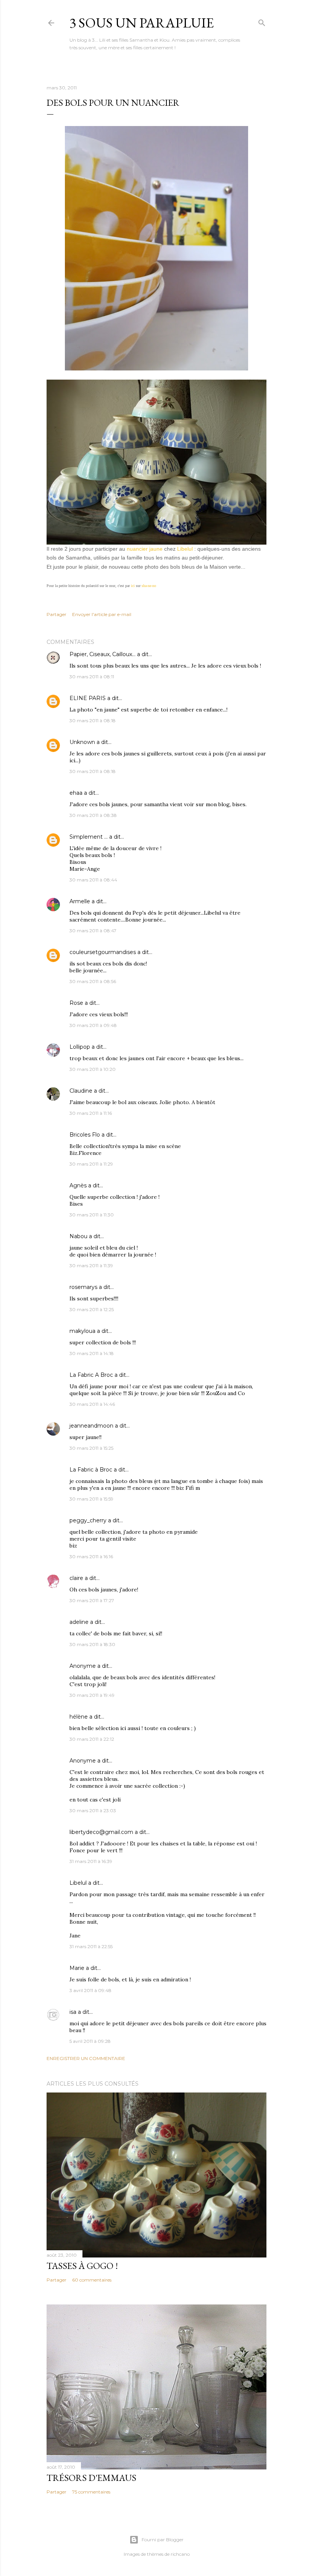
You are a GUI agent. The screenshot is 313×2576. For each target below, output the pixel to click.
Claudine (81, 1091)
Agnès (78, 1185)
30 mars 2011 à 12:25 (92, 1309)
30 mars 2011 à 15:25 (91, 1448)
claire (76, 1578)
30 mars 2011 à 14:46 (92, 1404)
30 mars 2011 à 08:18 (93, 720)
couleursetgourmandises (103, 952)
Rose (76, 1003)
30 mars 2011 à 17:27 (92, 1600)
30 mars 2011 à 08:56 (93, 981)
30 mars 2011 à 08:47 (93, 931)
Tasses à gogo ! (82, 2266)
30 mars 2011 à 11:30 (92, 1215)
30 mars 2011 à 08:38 (93, 815)
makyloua (82, 1331)
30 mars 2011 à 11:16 (91, 1113)
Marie (77, 1968)
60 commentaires (92, 2280)
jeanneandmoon (91, 1426)
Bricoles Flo (85, 1135)
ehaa (76, 793)
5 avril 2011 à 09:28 (90, 2041)
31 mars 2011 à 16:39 (91, 1861)
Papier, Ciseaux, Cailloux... (102, 654)
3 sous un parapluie (142, 23)
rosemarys (83, 1287)
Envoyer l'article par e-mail (102, 614)
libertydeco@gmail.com (101, 1832)
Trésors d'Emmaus (91, 2478)
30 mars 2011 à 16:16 (91, 1556)
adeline (79, 1622)
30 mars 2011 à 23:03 (93, 1810)
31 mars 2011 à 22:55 (91, 1946)
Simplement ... (89, 837)
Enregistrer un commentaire (86, 2058)
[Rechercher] (262, 21)
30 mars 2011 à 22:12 (92, 1739)
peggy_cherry (88, 1520)
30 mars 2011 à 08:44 (93, 880)
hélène (79, 1717)
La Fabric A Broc (91, 1375)
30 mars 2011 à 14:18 (92, 1353)
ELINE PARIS (88, 698)
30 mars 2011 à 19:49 (92, 1695)
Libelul (78, 1883)
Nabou (78, 1236)
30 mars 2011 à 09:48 (93, 1025)
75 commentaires (91, 2492)
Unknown (82, 742)
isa (73, 2012)
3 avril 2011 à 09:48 (90, 1990)
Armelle (80, 901)
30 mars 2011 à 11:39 (91, 1265)
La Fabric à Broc (91, 1470)
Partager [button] (56, 614)
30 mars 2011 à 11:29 (91, 1164)
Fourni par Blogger (163, 2540)
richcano (180, 2554)
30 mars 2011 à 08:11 (92, 677)
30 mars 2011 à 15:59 (91, 1499)
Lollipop (80, 1047)
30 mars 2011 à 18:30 (92, 1644)
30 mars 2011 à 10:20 (93, 1069)
